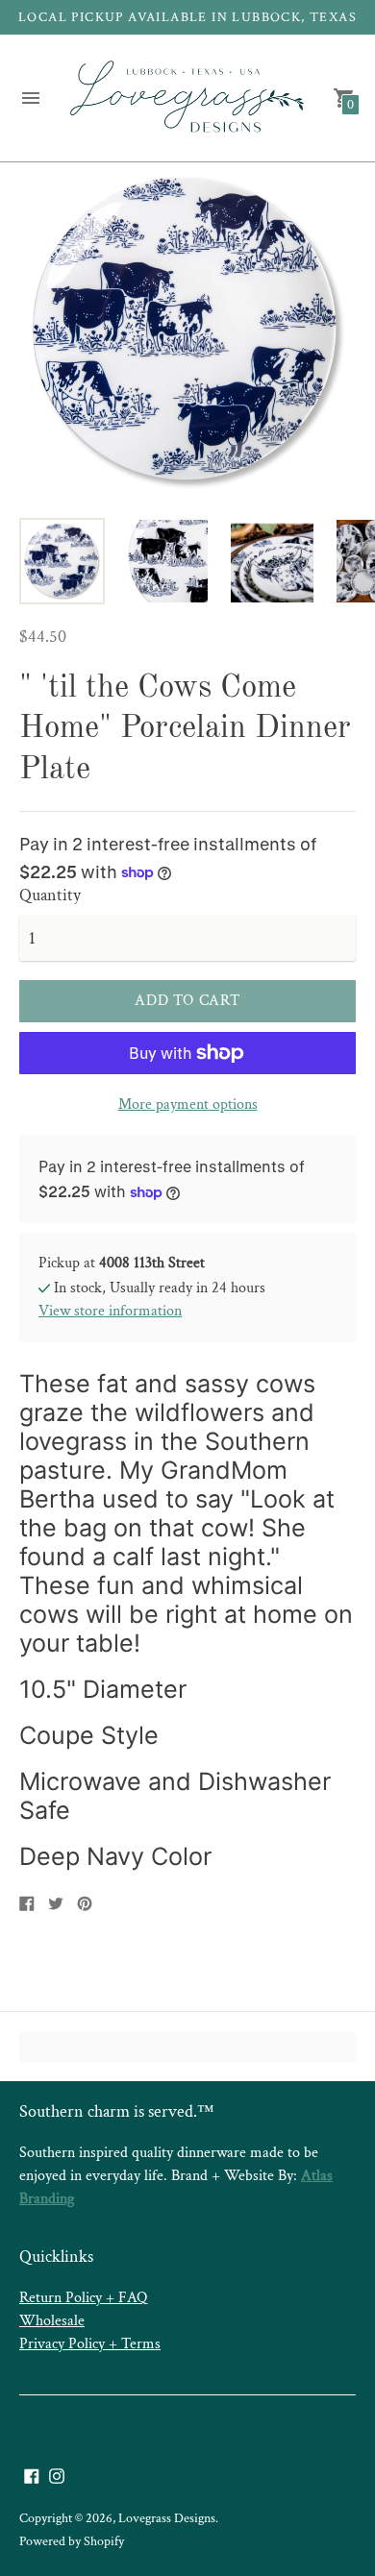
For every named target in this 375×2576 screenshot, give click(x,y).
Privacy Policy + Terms (90, 2344)
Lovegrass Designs (167, 2518)
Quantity (50, 896)
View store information (110, 1311)
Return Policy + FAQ (83, 2298)
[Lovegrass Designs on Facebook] (32, 2475)
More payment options (188, 1104)
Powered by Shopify (72, 2541)
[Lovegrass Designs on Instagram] (57, 2475)
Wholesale (52, 2321)
